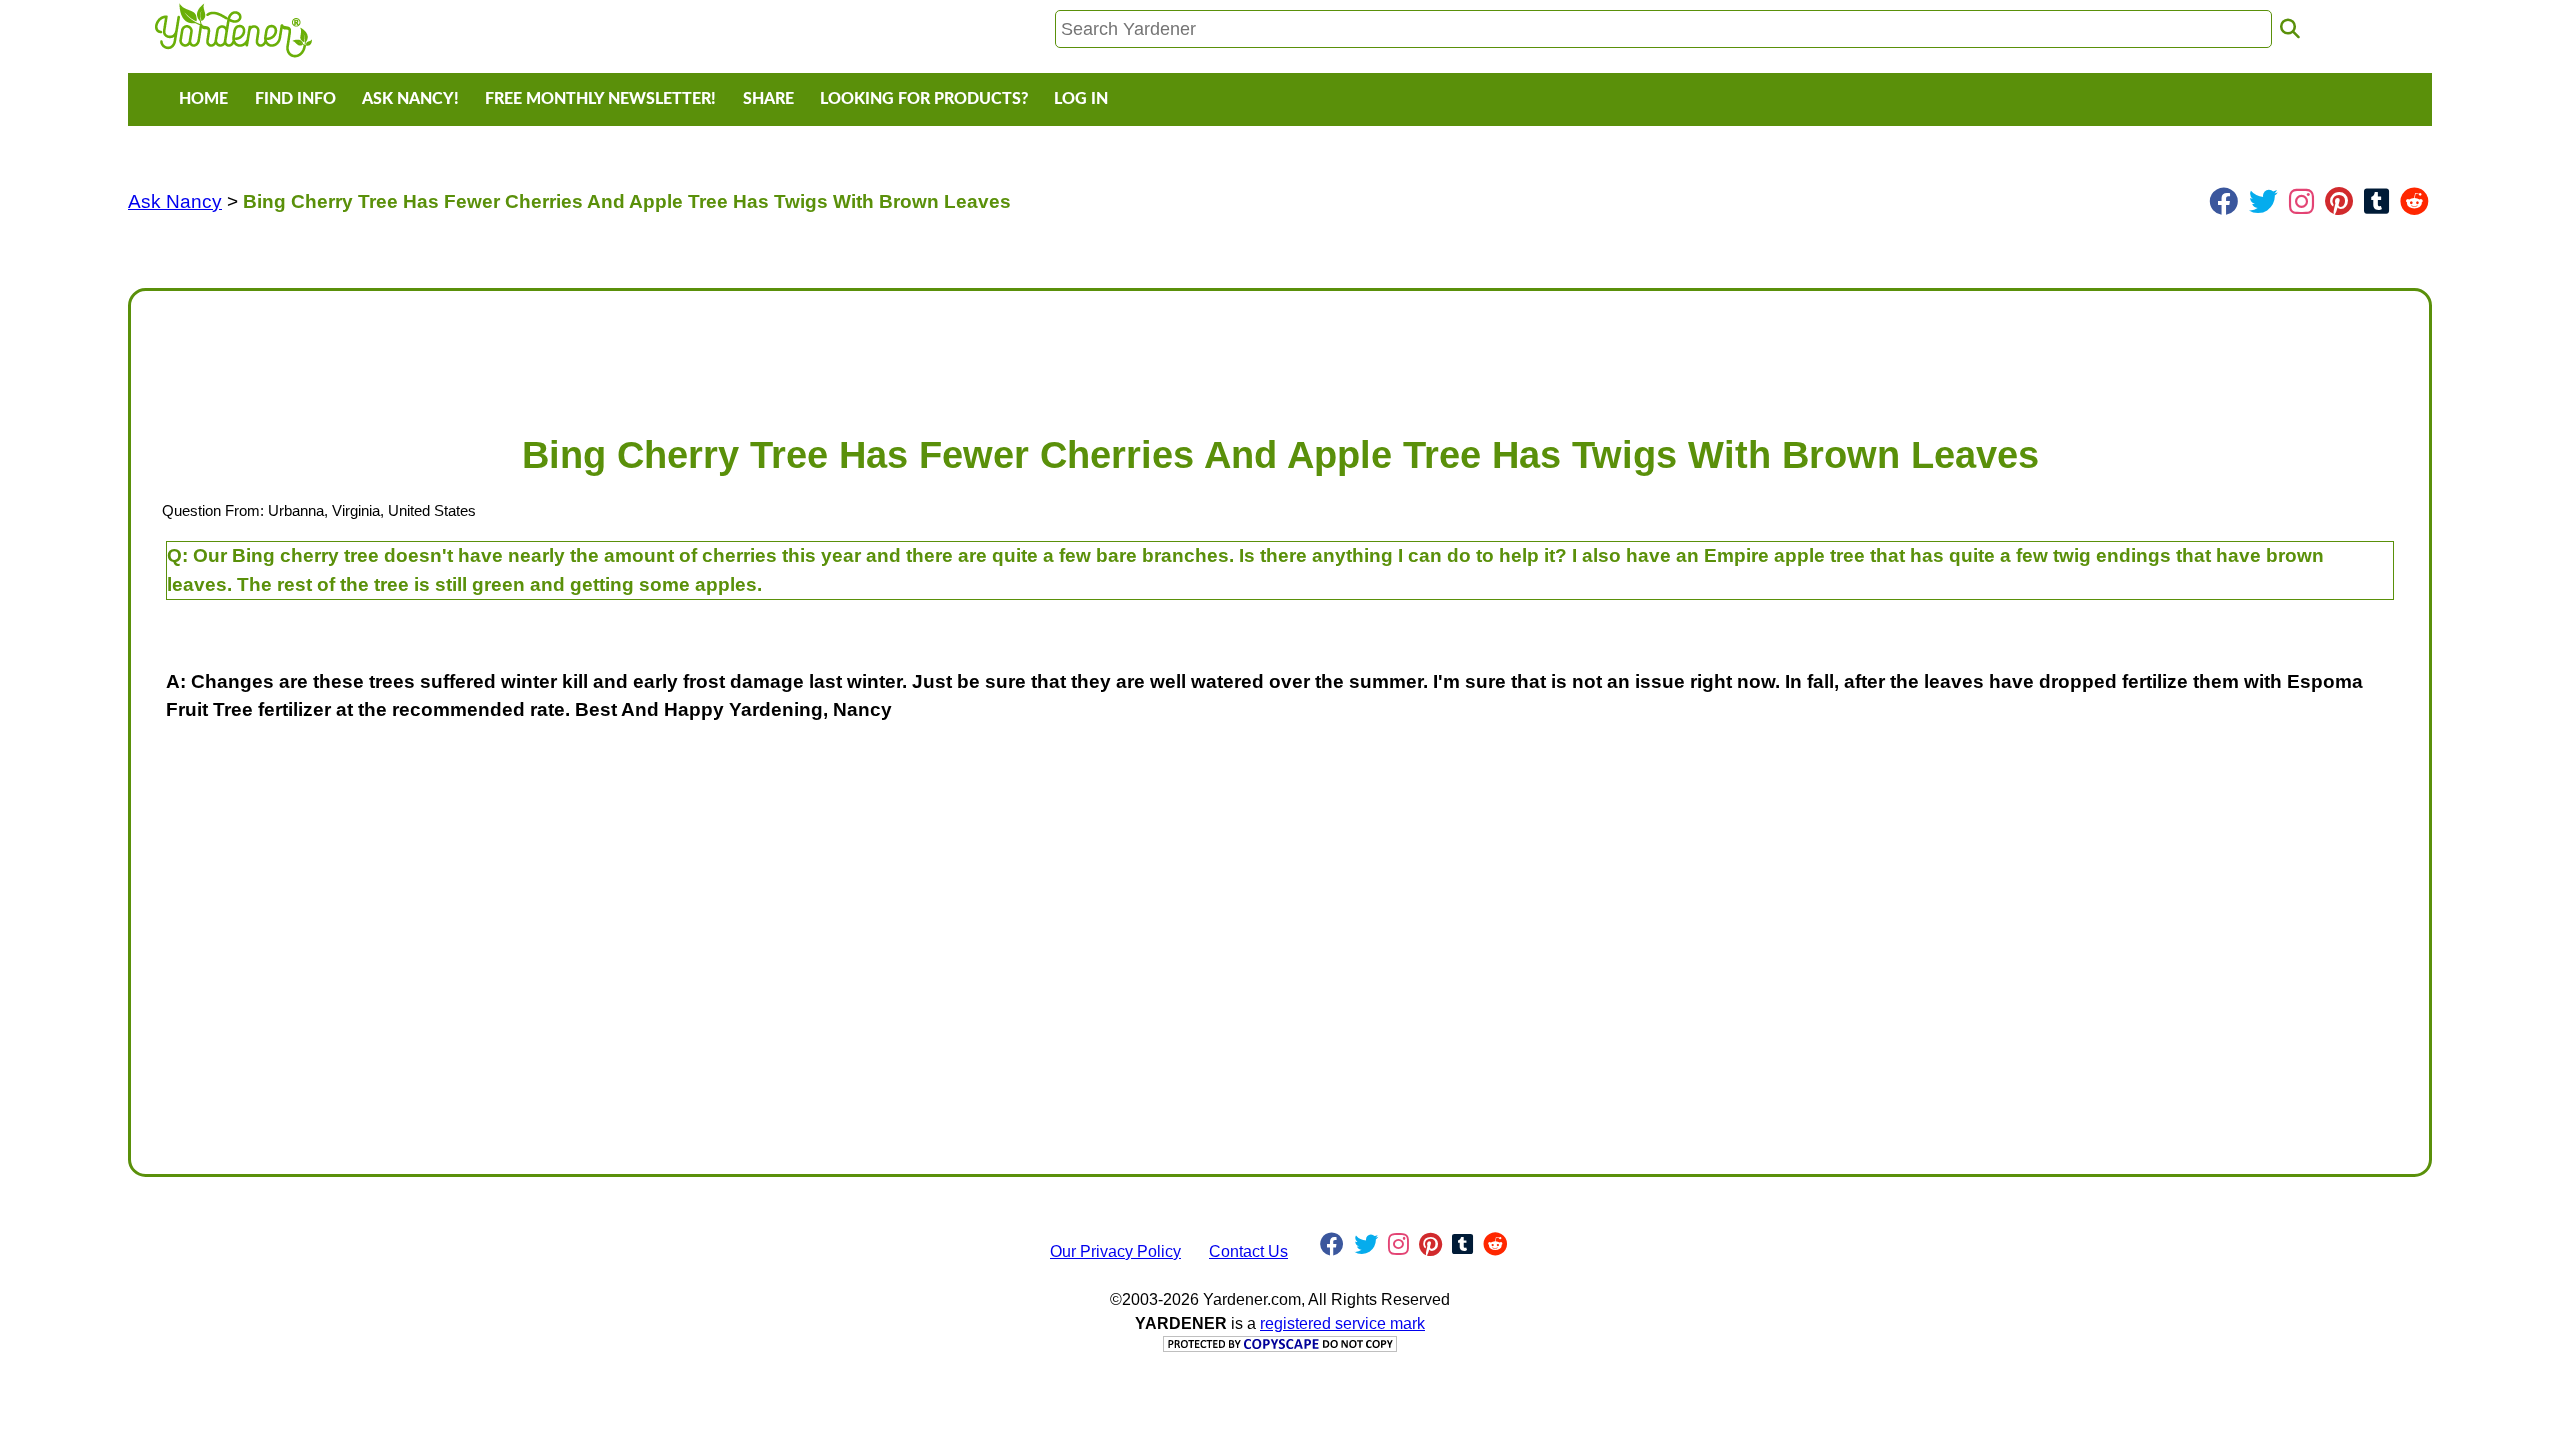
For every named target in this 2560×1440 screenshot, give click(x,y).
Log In (1081, 99)
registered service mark (1342, 1323)
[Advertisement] (747, 352)
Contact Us (1248, 1251)
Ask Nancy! (410, 99)
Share (768, 99)
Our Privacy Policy (1115, 1251)
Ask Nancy (175, 201)
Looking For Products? (924, 99)
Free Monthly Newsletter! (600, 99)
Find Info (295, 99)
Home (203, 99)
